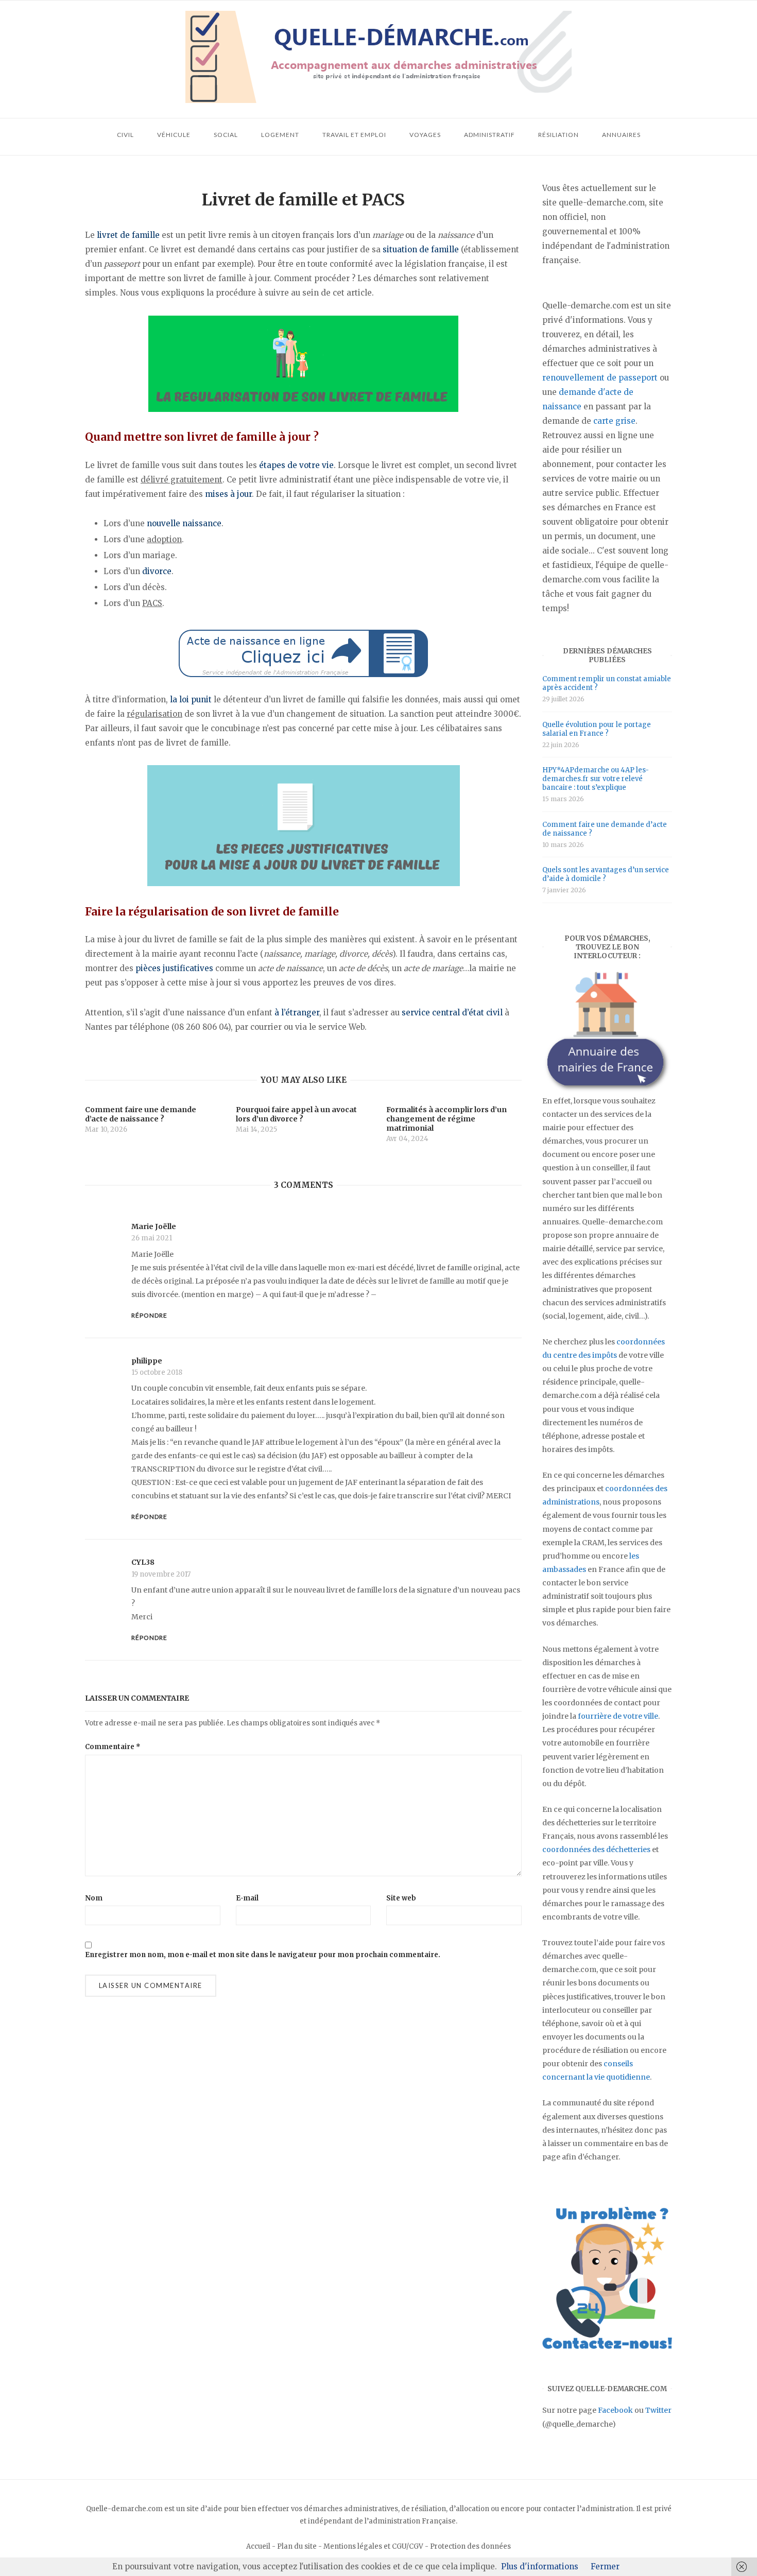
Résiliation (558, 135)
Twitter (658, 2410)
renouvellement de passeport (600, 378)
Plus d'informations (540, 2566)
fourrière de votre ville (618, 1716)
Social (226, 135)
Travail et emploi (354, 135)
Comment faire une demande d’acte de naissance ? (605, 829)
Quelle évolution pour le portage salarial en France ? (597, 729)
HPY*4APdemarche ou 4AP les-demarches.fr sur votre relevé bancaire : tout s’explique (596, 779)
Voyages (425, 135)
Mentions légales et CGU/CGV (373, 2546)
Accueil (258, 2546)
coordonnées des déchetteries (596, 1849)
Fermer (605, 2566)
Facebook (615, 2410)
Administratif (489, 135)
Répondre (149, 1315)
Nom (94, 1898)
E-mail (247, 1898)
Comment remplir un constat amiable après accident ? (607, 683)
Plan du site (297, 2546)
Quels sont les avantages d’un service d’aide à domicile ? (606, 874)
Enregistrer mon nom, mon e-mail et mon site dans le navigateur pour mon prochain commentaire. (263, 1955)
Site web (401, 1898)
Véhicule (174, 135)
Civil (125, 135)
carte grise (614, 421)
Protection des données (470, 2546)
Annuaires (621, 135)
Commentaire (113, 1747)
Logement (280, 135)
